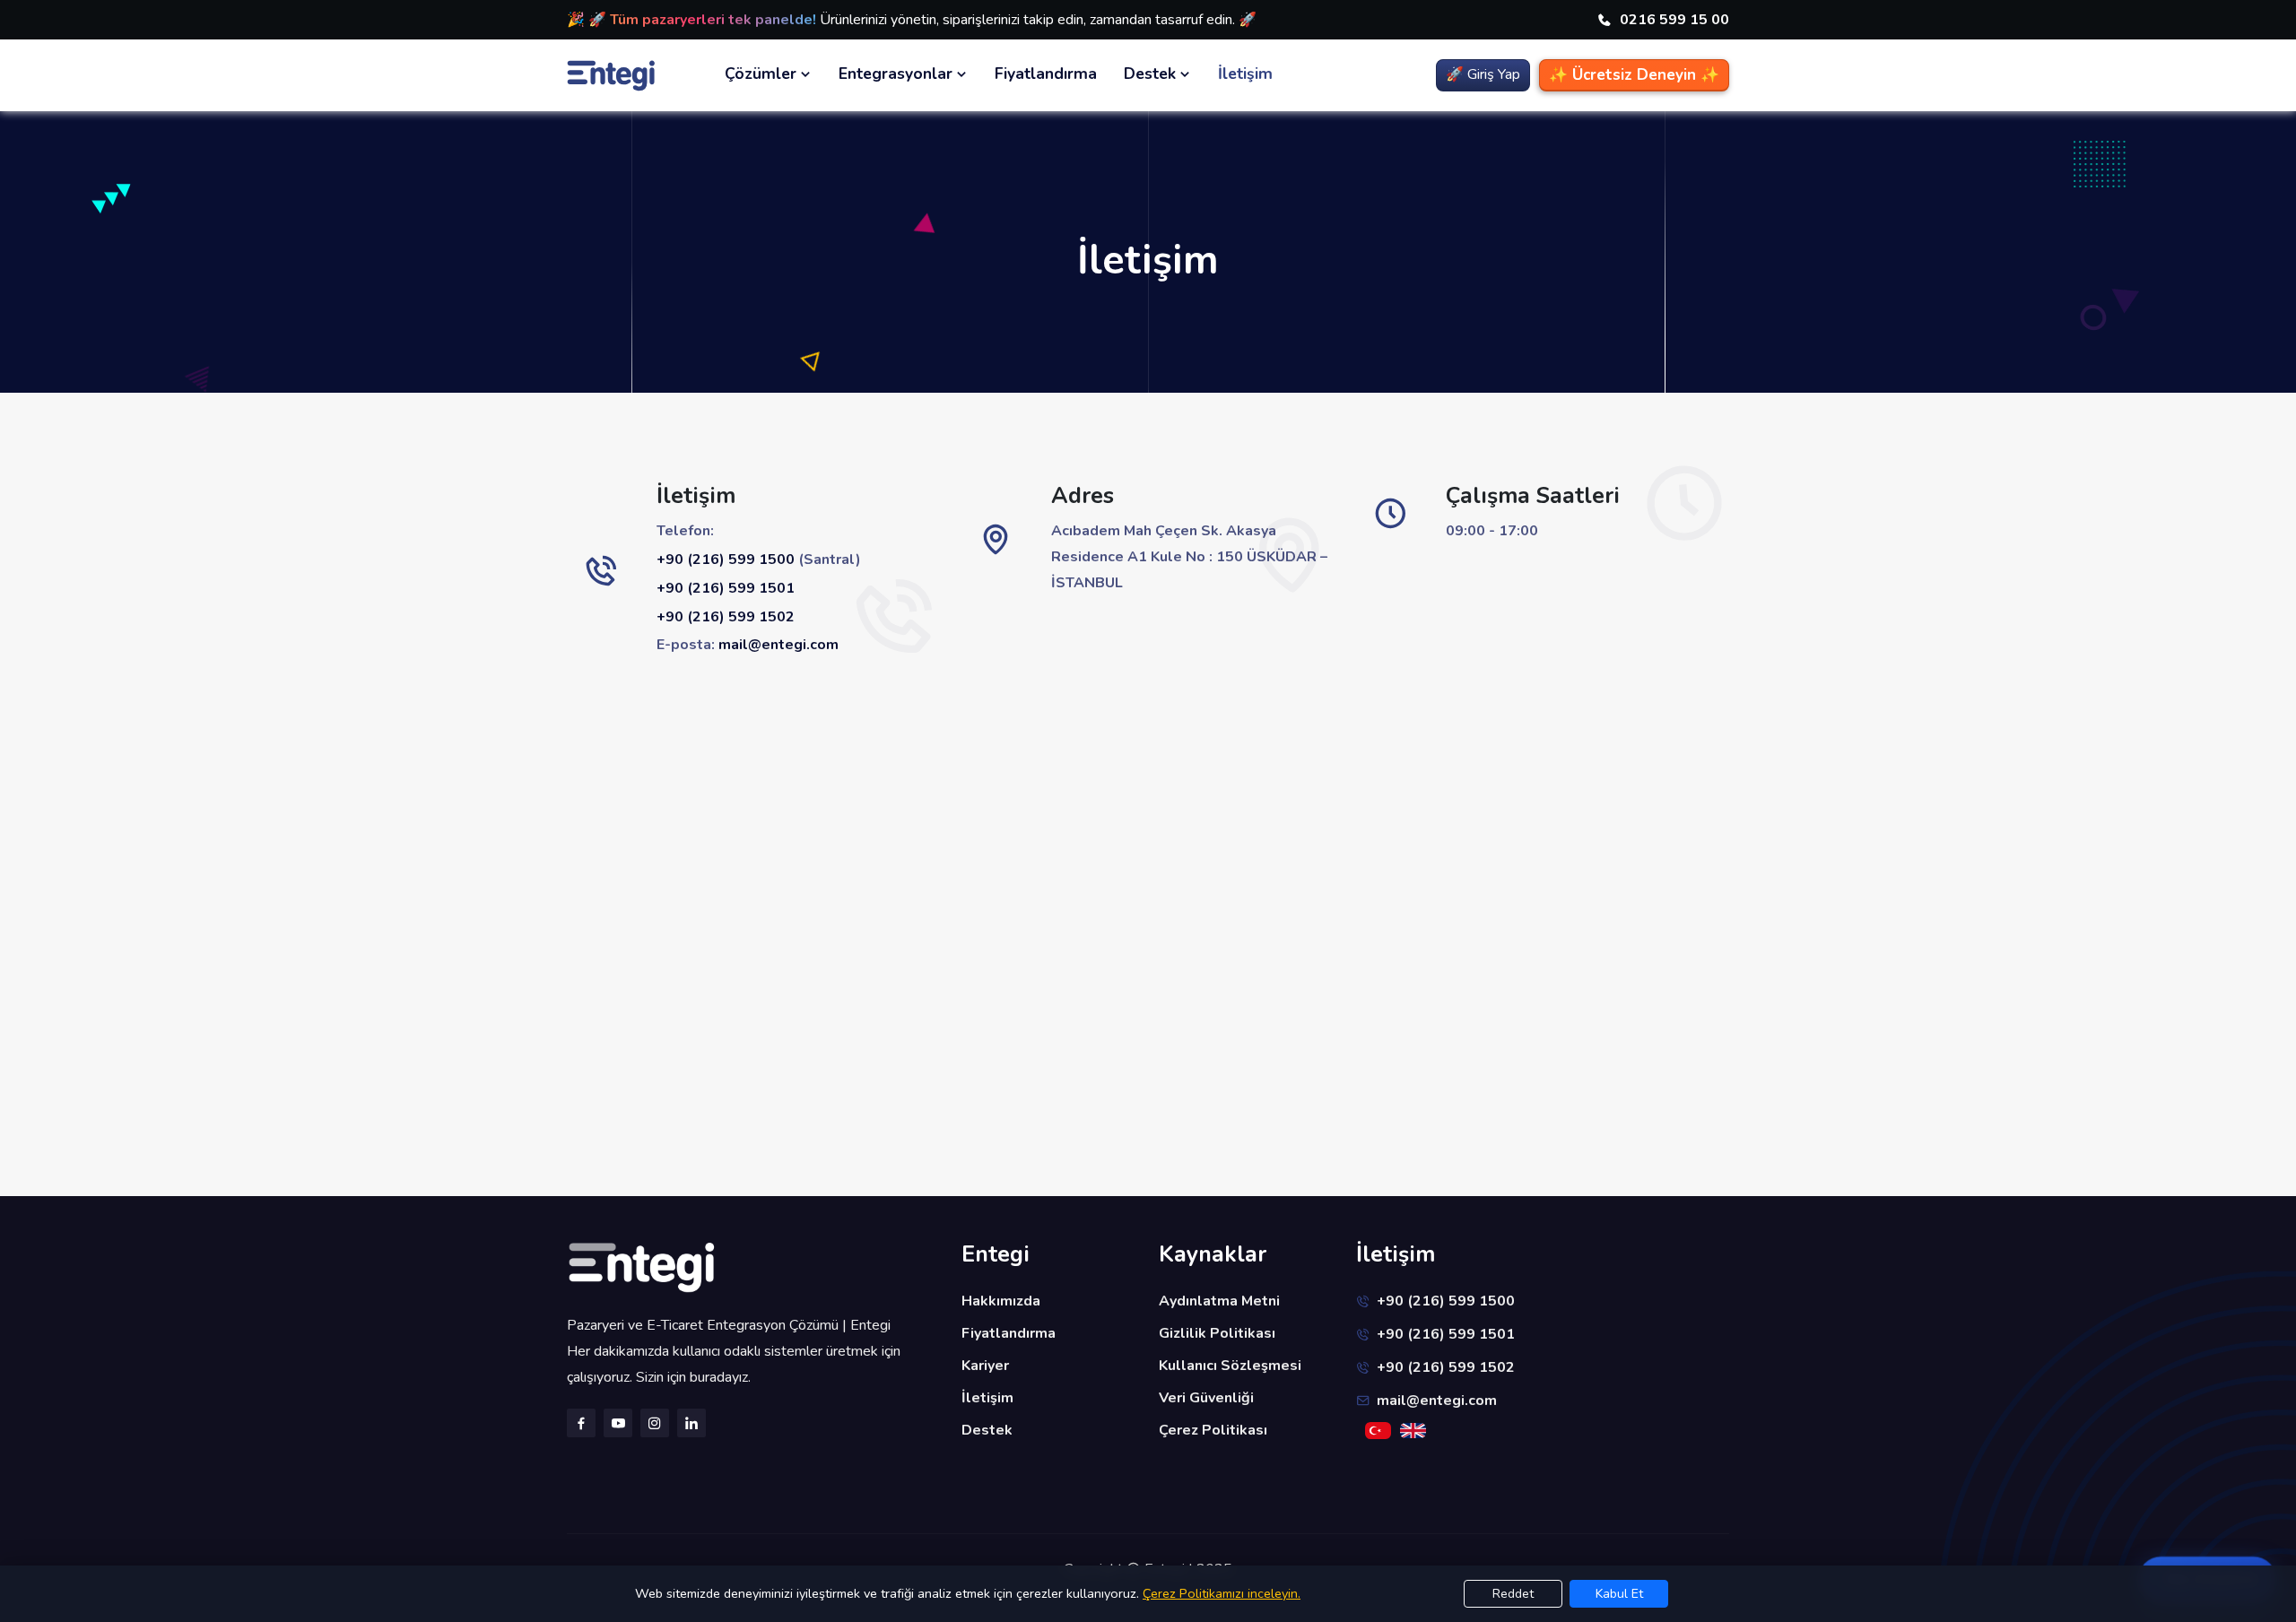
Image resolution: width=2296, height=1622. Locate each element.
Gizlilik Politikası (1217, 1333)
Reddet (1513, 1594)
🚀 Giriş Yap (1483, 74)
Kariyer (985, 1366)
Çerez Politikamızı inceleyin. (1222, 1593)
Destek (987, 1430)
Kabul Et (1619, 1594)
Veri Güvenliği (1206, 1398)
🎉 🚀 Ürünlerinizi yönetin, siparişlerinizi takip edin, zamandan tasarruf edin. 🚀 (912, 20)
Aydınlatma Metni (1219, 1301)
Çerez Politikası (1213, 1430)
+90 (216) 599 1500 (726, 559)
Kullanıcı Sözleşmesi (1230, 1366)
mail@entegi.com (778, 645)
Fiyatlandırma (1046, 74)
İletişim (1245, 74)
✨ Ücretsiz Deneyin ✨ (1634, 75)
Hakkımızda (1001, 1301)
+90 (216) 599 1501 (726, 588)
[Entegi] (753, 1268)
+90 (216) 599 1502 (726, 617)
